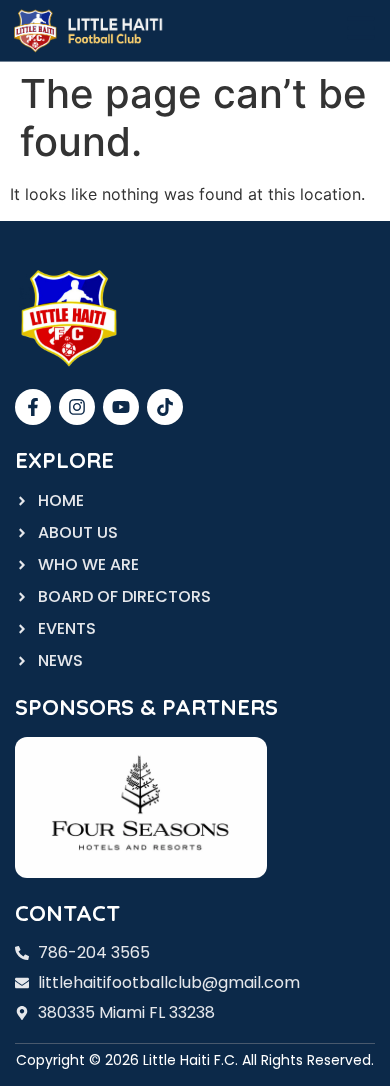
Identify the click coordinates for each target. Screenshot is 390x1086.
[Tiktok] (165, 407)
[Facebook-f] (33, 407)
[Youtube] (121, 407)
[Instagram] (77, 407)
